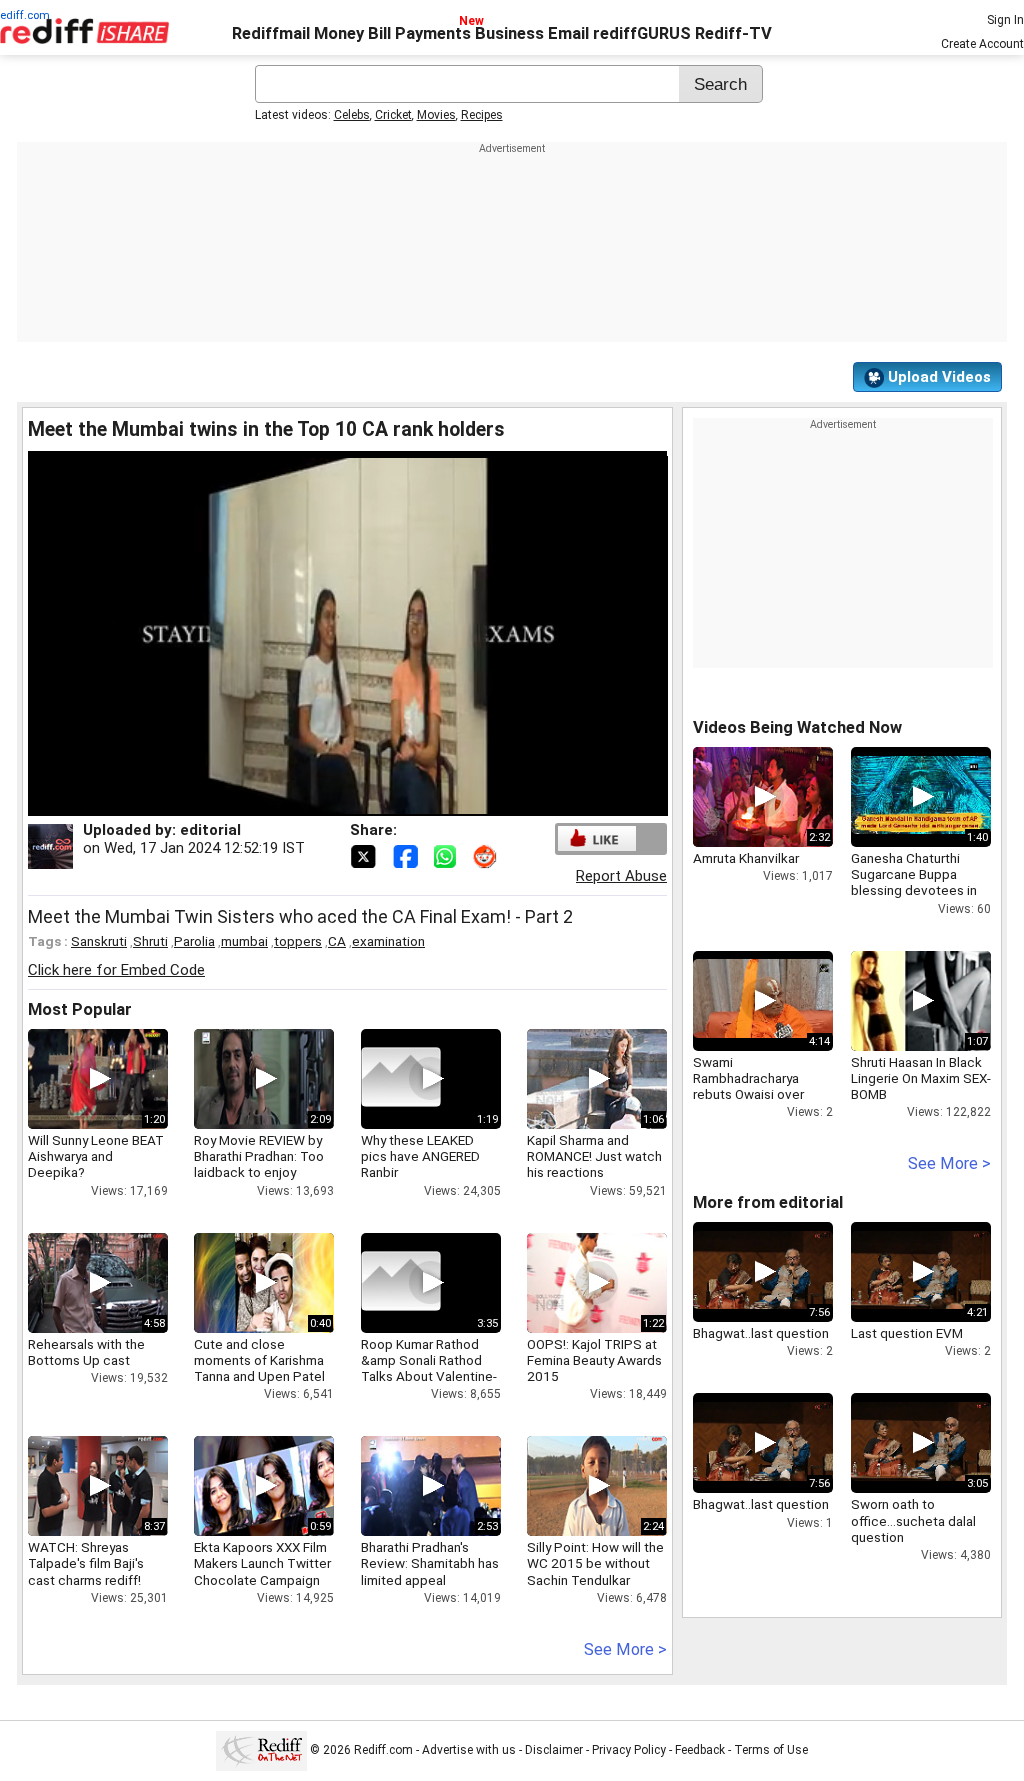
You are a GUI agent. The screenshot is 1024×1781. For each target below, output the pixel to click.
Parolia (194, 941)
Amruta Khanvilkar (746, 858)
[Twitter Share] (365, 855)
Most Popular (80, 1009)
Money (339, 33)
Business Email (532, 33)
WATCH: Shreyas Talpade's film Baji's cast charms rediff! (86, 1563)
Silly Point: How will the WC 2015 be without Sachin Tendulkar (595, 1563)
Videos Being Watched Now (797, 727)
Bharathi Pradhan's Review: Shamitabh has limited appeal (430, 1563)
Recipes (482, 115)
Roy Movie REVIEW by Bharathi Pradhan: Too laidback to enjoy (259, 1156)
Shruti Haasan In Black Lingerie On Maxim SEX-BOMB (921, 1078)
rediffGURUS (642, 33)
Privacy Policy (629, 1750)
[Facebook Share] (407, 855)
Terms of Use (771, 1750)
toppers (298, 941)
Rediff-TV (733, 33)
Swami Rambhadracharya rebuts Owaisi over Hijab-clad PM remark (756, 1086)
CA (337, 941)
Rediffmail (271, 33)
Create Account (982, 44)
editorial (210, 830)
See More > (625, 1649)
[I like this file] (597, 838)
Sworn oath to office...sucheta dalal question (913, 1520)
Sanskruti (99, 941)
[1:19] (401, 1079)
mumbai (244, 941)
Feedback (700, 1750)
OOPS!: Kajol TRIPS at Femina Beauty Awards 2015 (594, 1360)
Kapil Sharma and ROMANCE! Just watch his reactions (594, 1156)
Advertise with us (469, 1750)
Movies (436, 115)
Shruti (150, 941)
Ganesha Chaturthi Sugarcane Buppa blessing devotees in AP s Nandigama (914, 882)
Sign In (1005, 20)
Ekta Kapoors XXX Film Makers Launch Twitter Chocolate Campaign (262, 1563)
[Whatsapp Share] (449, 855)
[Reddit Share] (487, 855)
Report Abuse (621, 876)
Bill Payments (419, 33)
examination (388, 941)
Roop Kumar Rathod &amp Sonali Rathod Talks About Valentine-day (429, 1368)
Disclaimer (554, 1750)
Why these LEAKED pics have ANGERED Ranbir (420, 1156)
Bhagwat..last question (761, 1333)
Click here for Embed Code (116, 970)
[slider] (326, 801)
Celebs (352, 115)
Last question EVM (907, 1333)
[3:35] (401, 1283)
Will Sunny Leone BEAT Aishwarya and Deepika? (96, 1156)
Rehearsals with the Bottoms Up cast (86, 1352)
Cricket (393, 115)
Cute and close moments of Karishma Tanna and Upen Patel (259, 1360)
